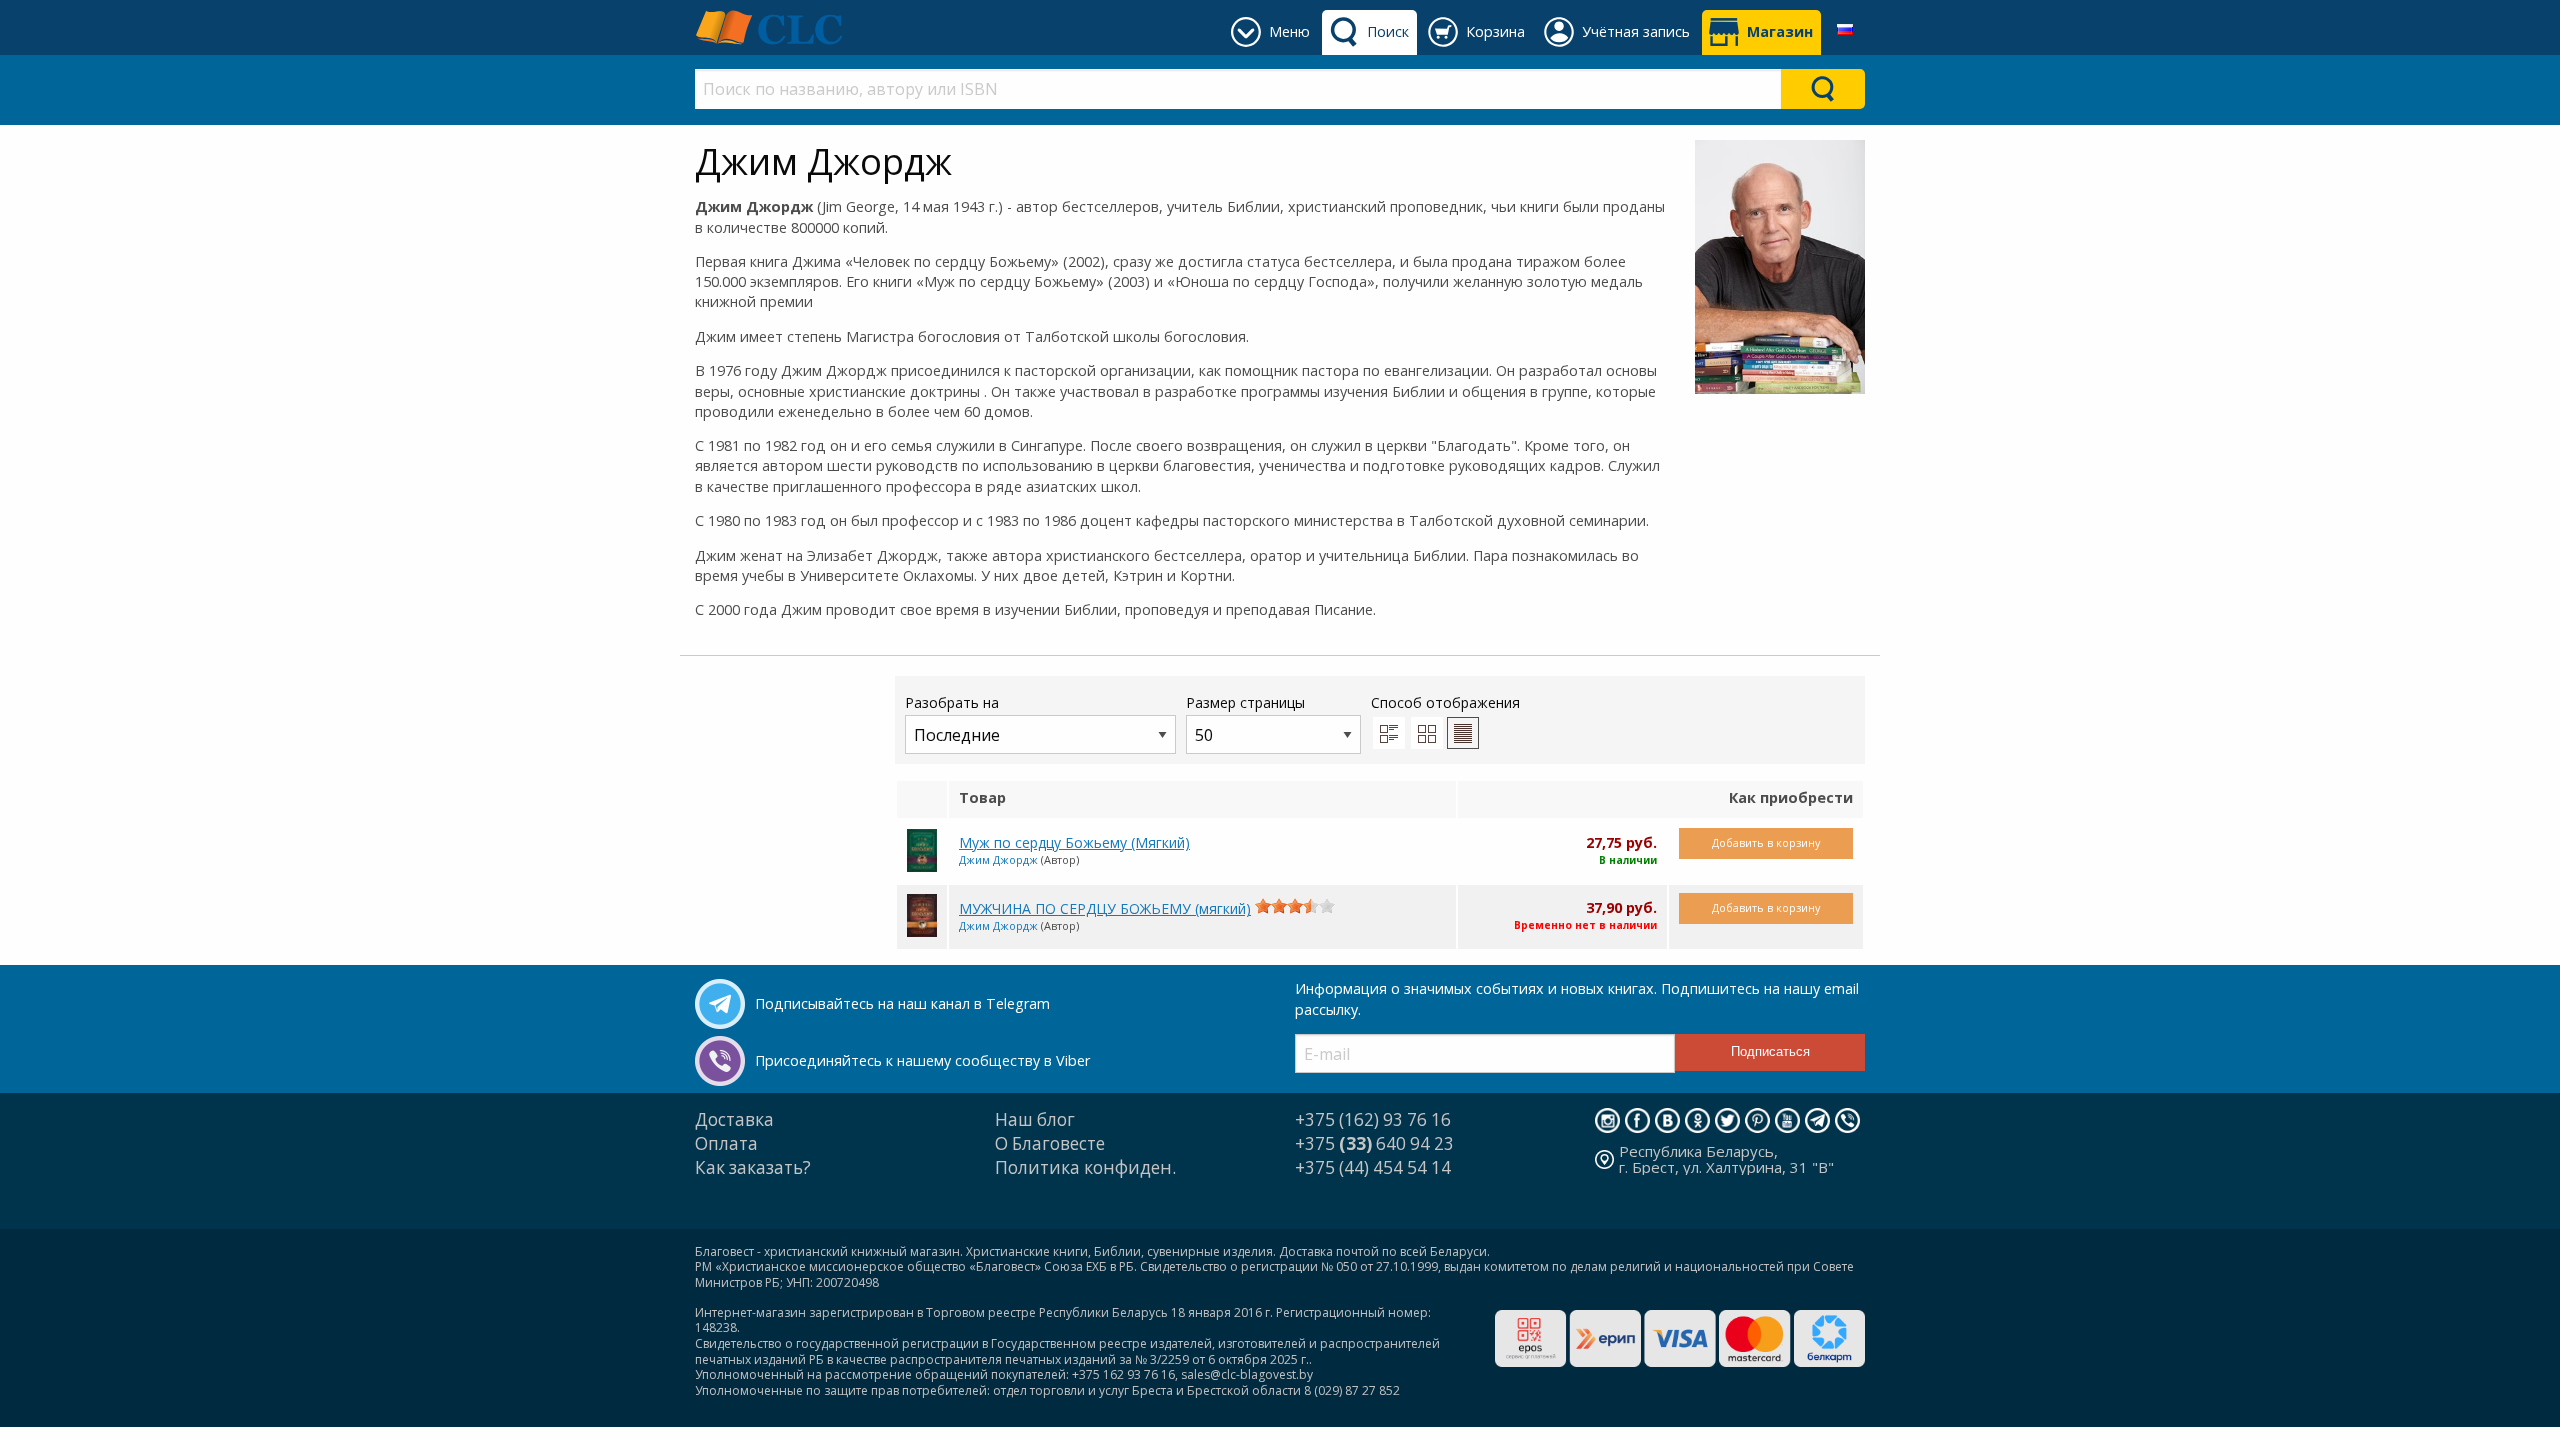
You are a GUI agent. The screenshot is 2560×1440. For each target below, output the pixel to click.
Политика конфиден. (1085, 1167)
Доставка (734, 1119)
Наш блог (1035, 1119)
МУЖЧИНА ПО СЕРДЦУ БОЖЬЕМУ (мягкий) (1105, 908)
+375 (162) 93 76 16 (1373, 1119)
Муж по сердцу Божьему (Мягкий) (1074, 842)
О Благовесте (1050, 1143)
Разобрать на (952, 702)
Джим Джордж (998, 859)
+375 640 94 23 (1374, 1143)
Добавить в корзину (1766, 842)
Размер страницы (1245, 702)
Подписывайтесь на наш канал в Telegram (902, 1003)
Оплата (726, 1143)
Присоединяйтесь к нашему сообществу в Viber (922, 1060)
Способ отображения (1445, 702)
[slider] (1295, 906)
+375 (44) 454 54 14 (1373, 1167)
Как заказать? (753, 1167)
